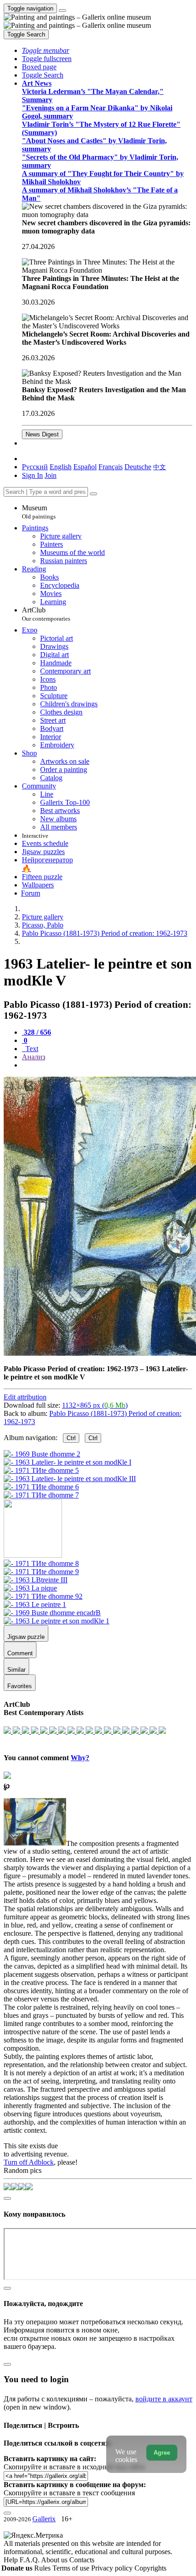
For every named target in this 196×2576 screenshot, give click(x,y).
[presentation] (107, 1065)
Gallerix (44, 2519)
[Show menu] (62, 10)
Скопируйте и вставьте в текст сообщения (69, 2493)
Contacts (82, 2560)
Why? (80, 1758)
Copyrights (150, 2568)
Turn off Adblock (29, 2162)
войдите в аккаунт (164, 2399)
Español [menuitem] (85, 467)
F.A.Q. (30, 2560)
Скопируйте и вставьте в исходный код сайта (74, 2467)
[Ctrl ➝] (41, 1563)
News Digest (42, 434)
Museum (39, 512)
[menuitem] (160, 467)
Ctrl (71, 1438)
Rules (43, 2568)
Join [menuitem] (51, 475)
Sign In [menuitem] (32, 475)
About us (55, 2560)
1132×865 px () (95, 1405)
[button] (46, 50)
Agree (162, 2453)
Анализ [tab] (34, 1057)
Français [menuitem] (111, 467)
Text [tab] (31, 1049)
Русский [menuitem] (35, 467)
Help (12, 2560)
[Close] (93, 494)
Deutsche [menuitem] (138, 467)
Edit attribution (25, 1397)
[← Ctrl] (41, 1495)
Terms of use (72, 2568)
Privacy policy (113, 2568)
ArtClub (46, 614)
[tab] (36, 1032)
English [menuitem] (61, 467)
